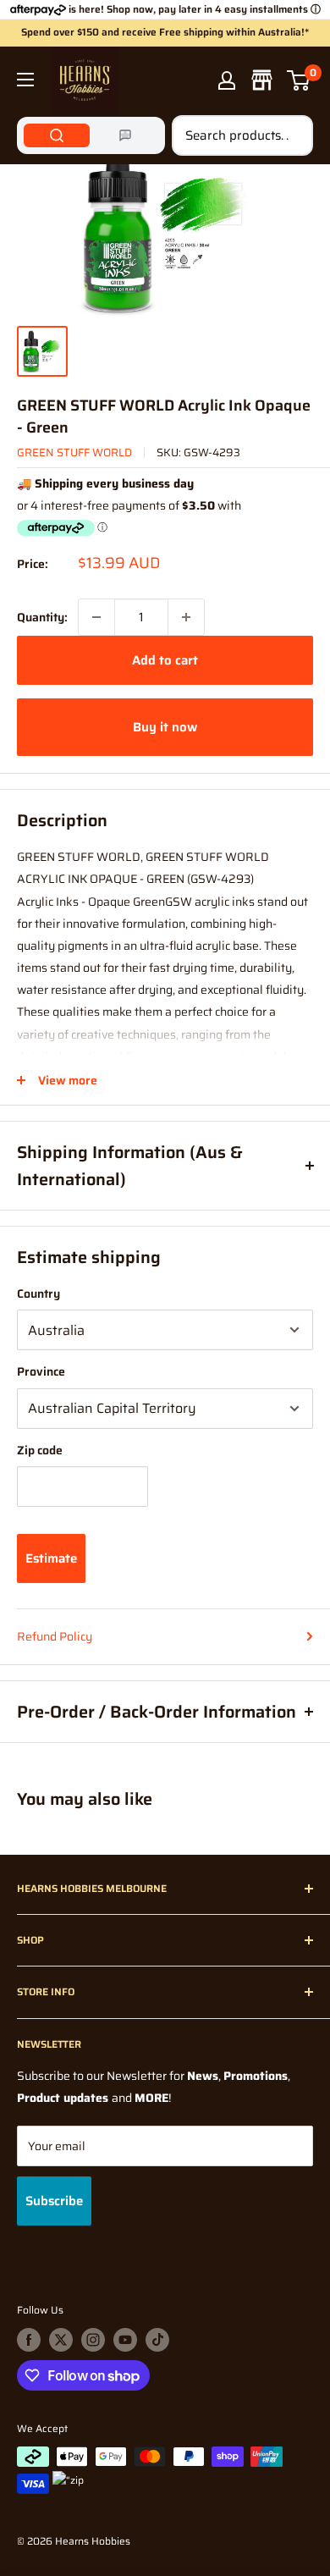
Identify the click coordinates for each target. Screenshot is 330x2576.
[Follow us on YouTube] (125, 2340)
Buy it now (165, 727)
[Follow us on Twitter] (61, 2340)
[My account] (227, 80)
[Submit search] (291, 135)
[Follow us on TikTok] (157, 2340)
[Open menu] (25, 80)
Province (41, 1371)
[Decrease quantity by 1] (96, 617)
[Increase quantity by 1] (186, 617)
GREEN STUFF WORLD (74, 452)
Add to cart (165, 660)
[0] (299, 80)
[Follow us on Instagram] (93, 2340)
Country (38, 1294)
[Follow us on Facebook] (29, 2340)
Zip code (40, 1450)
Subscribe (54, 2201)
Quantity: (42, 617)
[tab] (57, 135)
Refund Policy (55, 1636)
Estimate (51, 1558)
